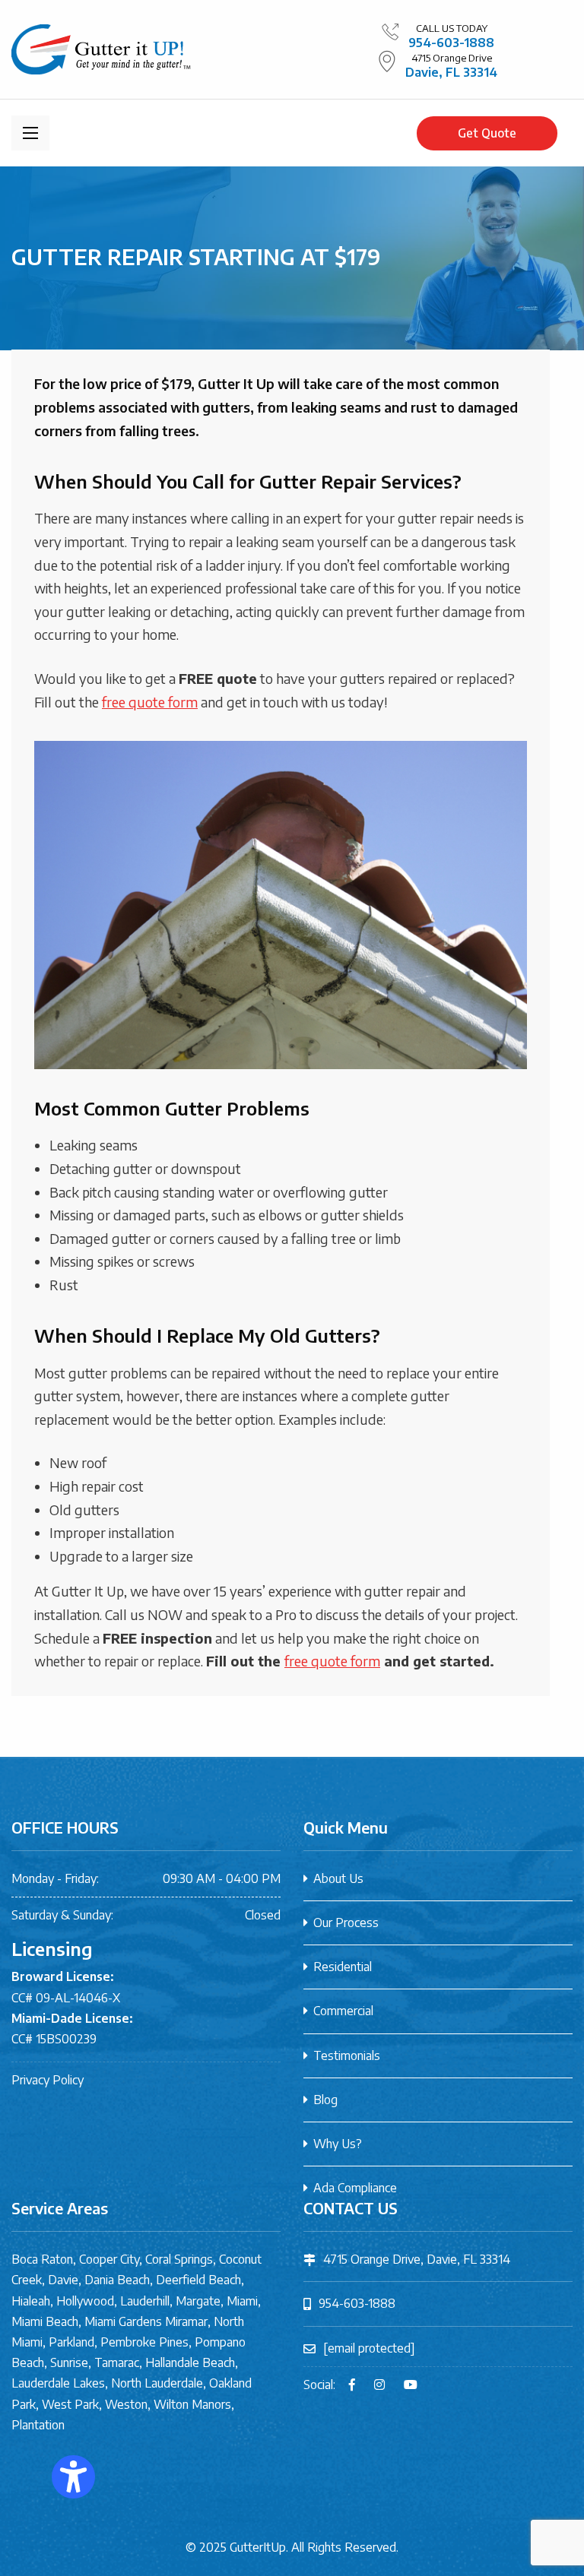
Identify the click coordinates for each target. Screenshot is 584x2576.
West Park (70, 2404)
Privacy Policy (48, 2080)
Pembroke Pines (144, 2342)
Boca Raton (42, 2259)
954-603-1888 (451, 43)
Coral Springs (179, 2259)
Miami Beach (45, 2321)
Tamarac (117, 2362)
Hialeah (31, 2301)
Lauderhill (145, 2301)
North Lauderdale (157, 2383)
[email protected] (369, 2348)
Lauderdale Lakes (58, 2383)
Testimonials (347, 2055)
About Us (338, 1878)
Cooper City (109, 2259)
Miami (242, 2301)
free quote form (150, 702)
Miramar (186, 2321)
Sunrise (69, 2362)
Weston (126, 2404)
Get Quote (487, 133)
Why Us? (338, 2144)
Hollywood (85, 2301)
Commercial (343, 2011)
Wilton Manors (192, 2404)
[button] (73, 2477)
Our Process (346, 1923)
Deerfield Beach (198, 2280)
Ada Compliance (355, 2188)
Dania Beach (117, 2280)
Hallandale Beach (190, 2362)
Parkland (71, 2342)
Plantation (38, 2425)
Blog (325, 2100)
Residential (343, 1967)
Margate (198, 2301)
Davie (63, 2280)
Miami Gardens (123, 2321)
